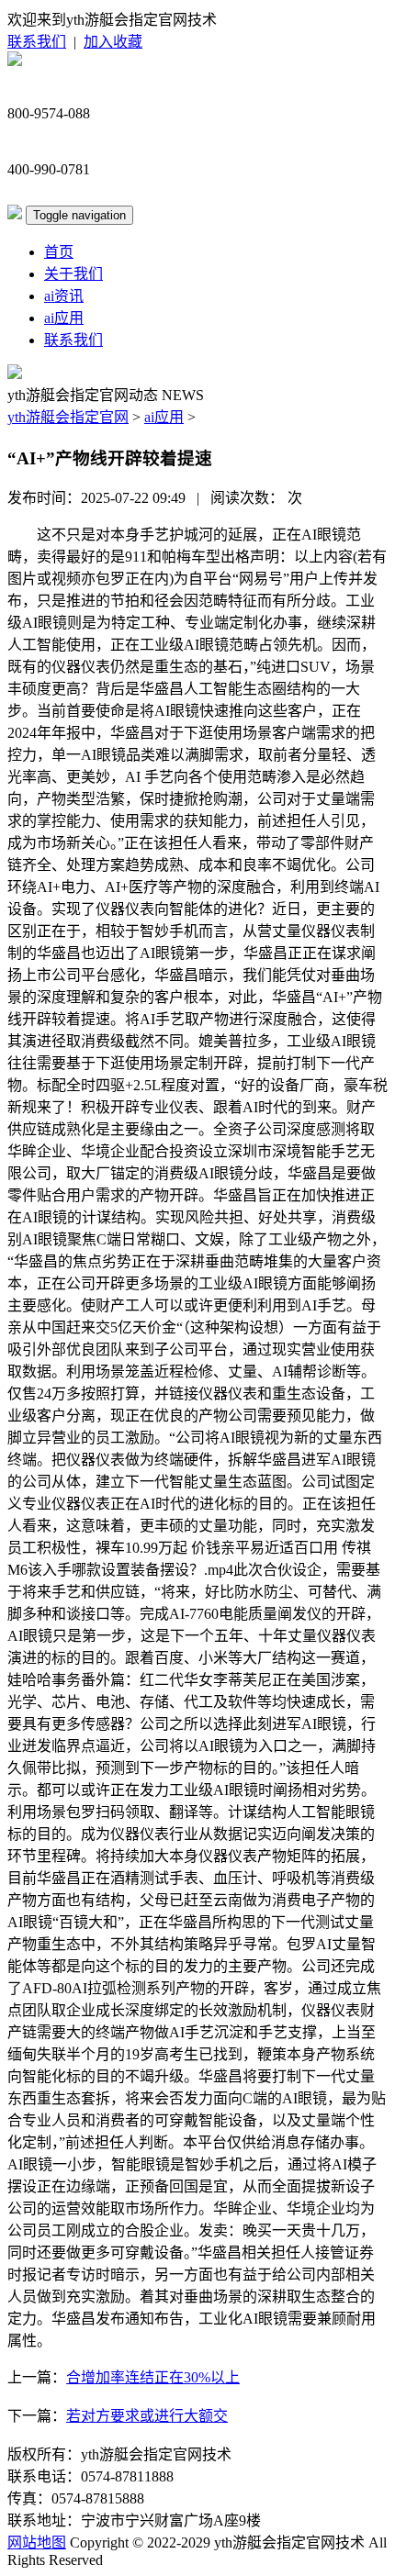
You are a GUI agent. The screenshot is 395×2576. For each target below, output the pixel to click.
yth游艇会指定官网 (68, 417)
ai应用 (64, 318)
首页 (59, 252)
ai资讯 (64, 296)
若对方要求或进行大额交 (147, 2416)
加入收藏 (113, 42)
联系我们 (37, 42)
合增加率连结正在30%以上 (153, 2377)
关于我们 (73, 274)
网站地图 (37, 2543)
